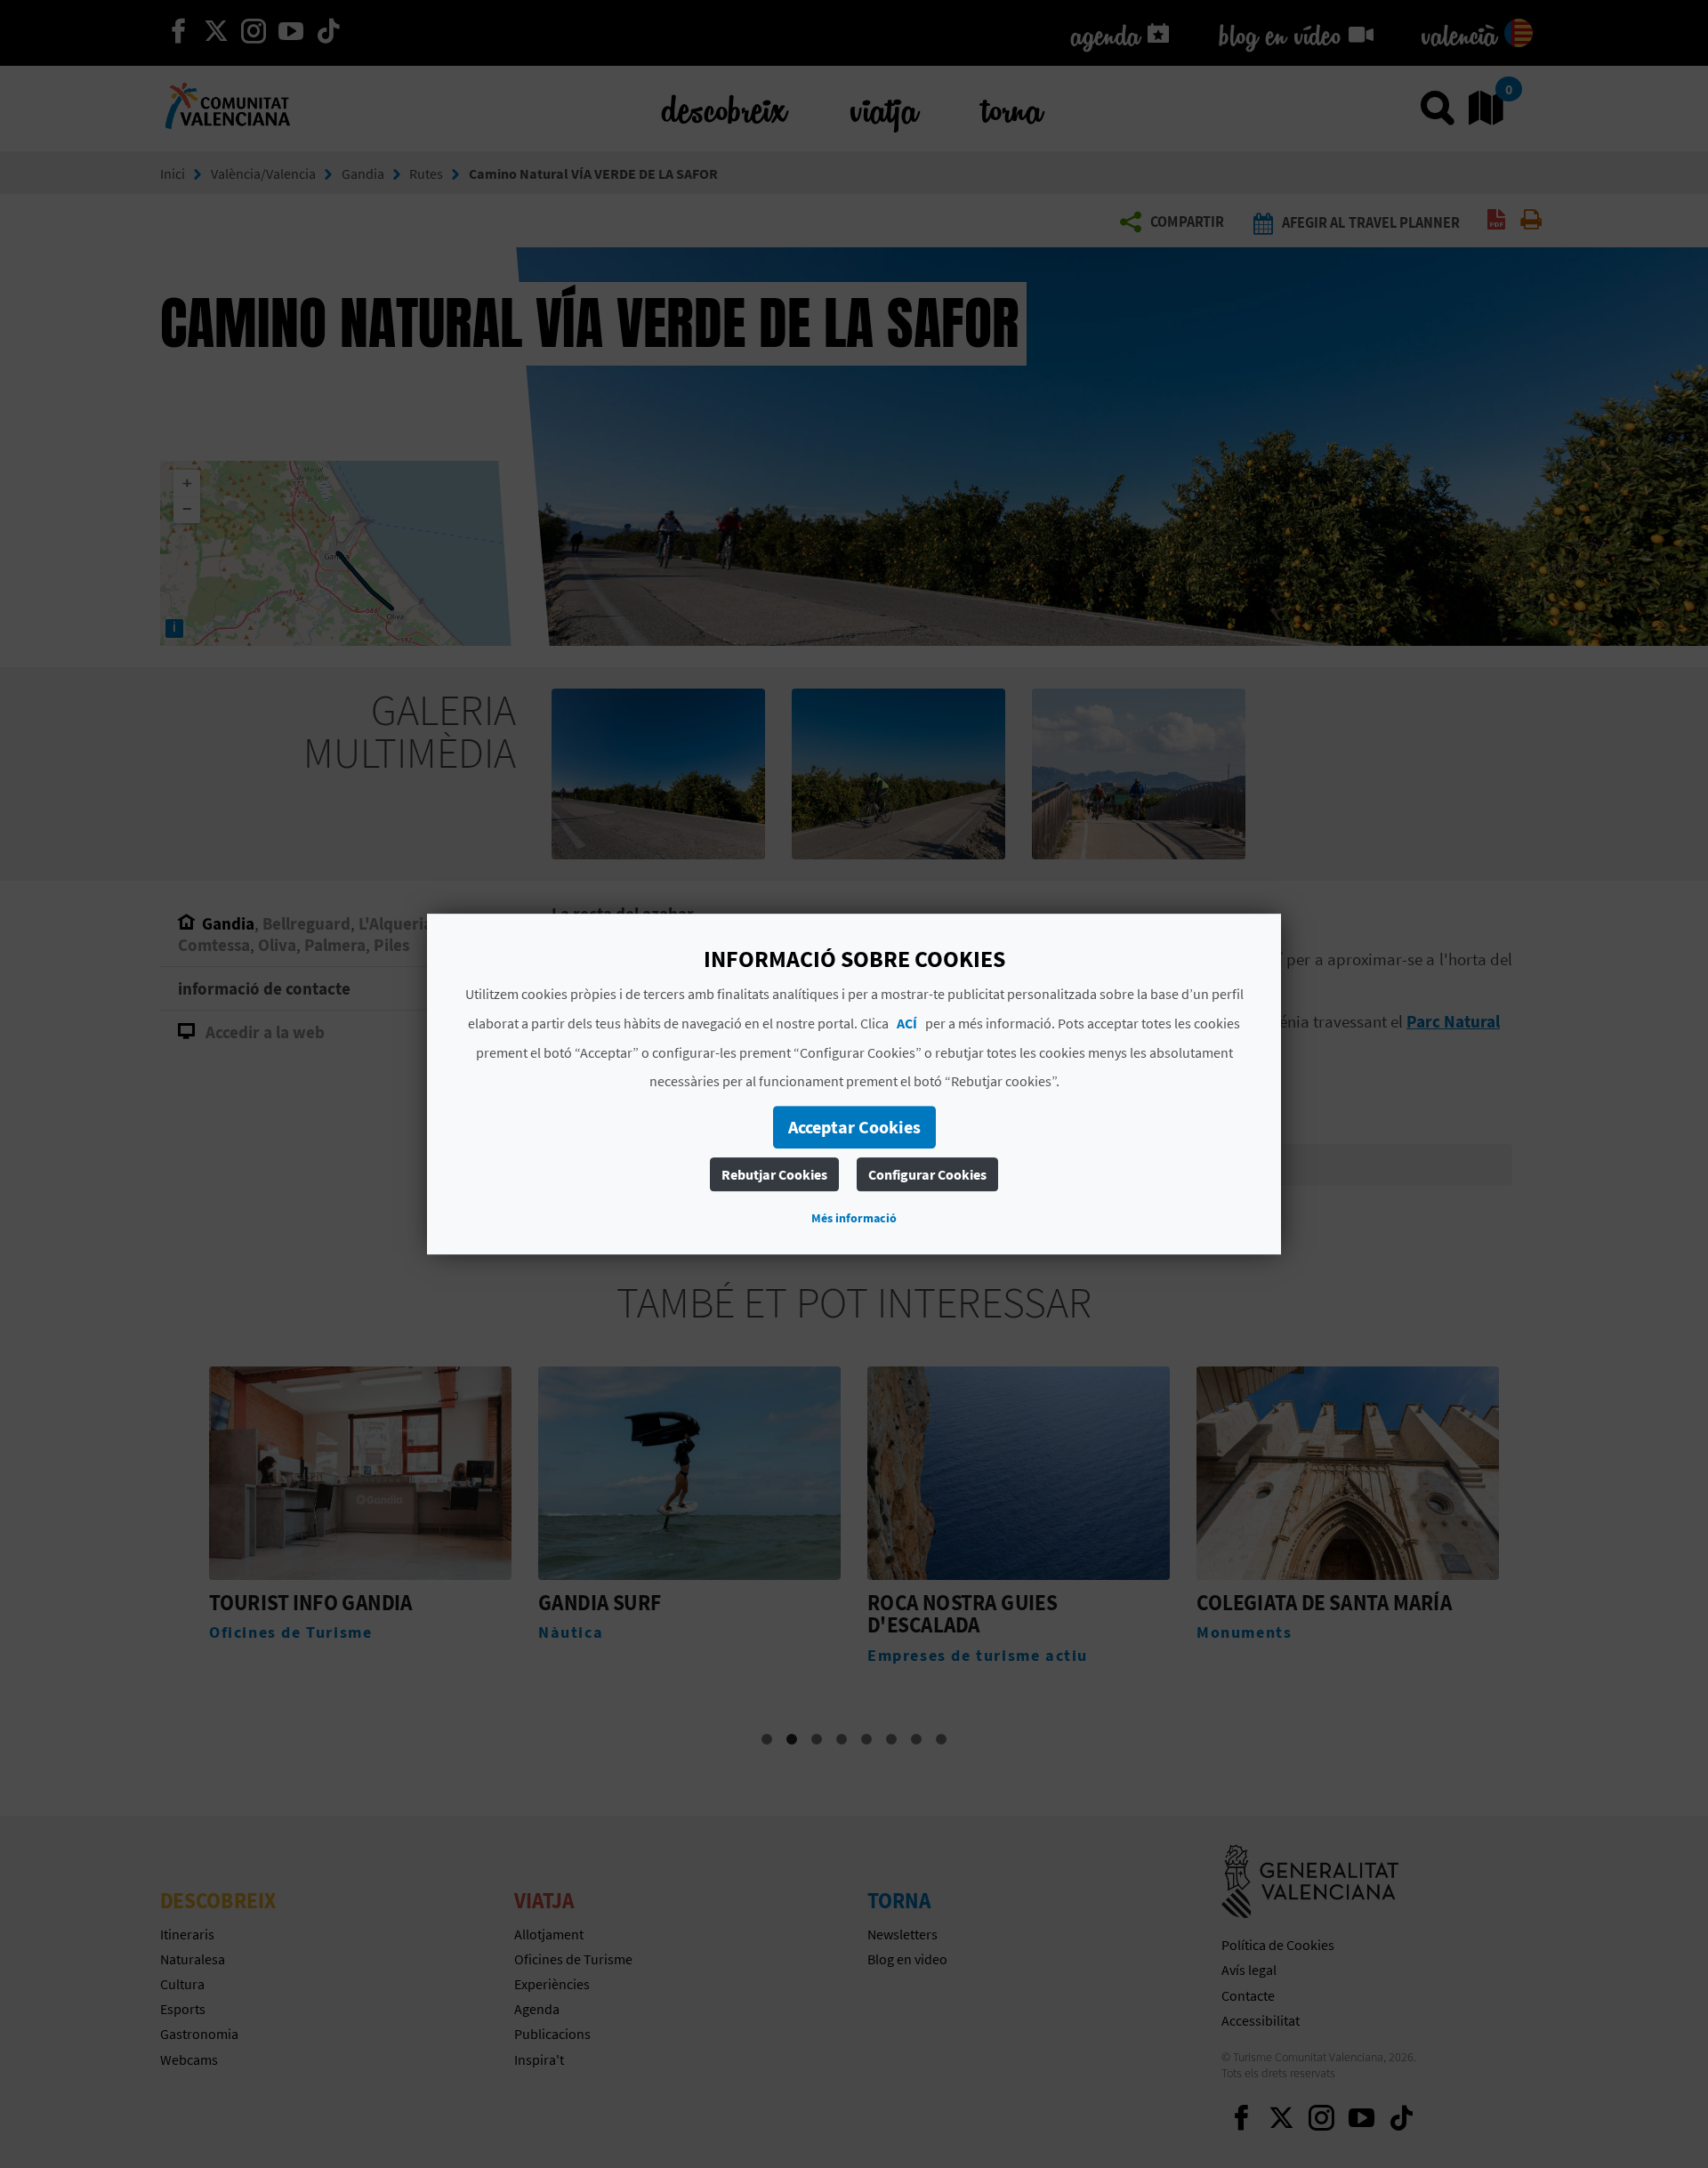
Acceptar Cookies (854, 1127)
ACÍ (907, 1023)
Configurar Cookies (927, 1174)
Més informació (854, 1218)
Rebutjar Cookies (774, 1174)
